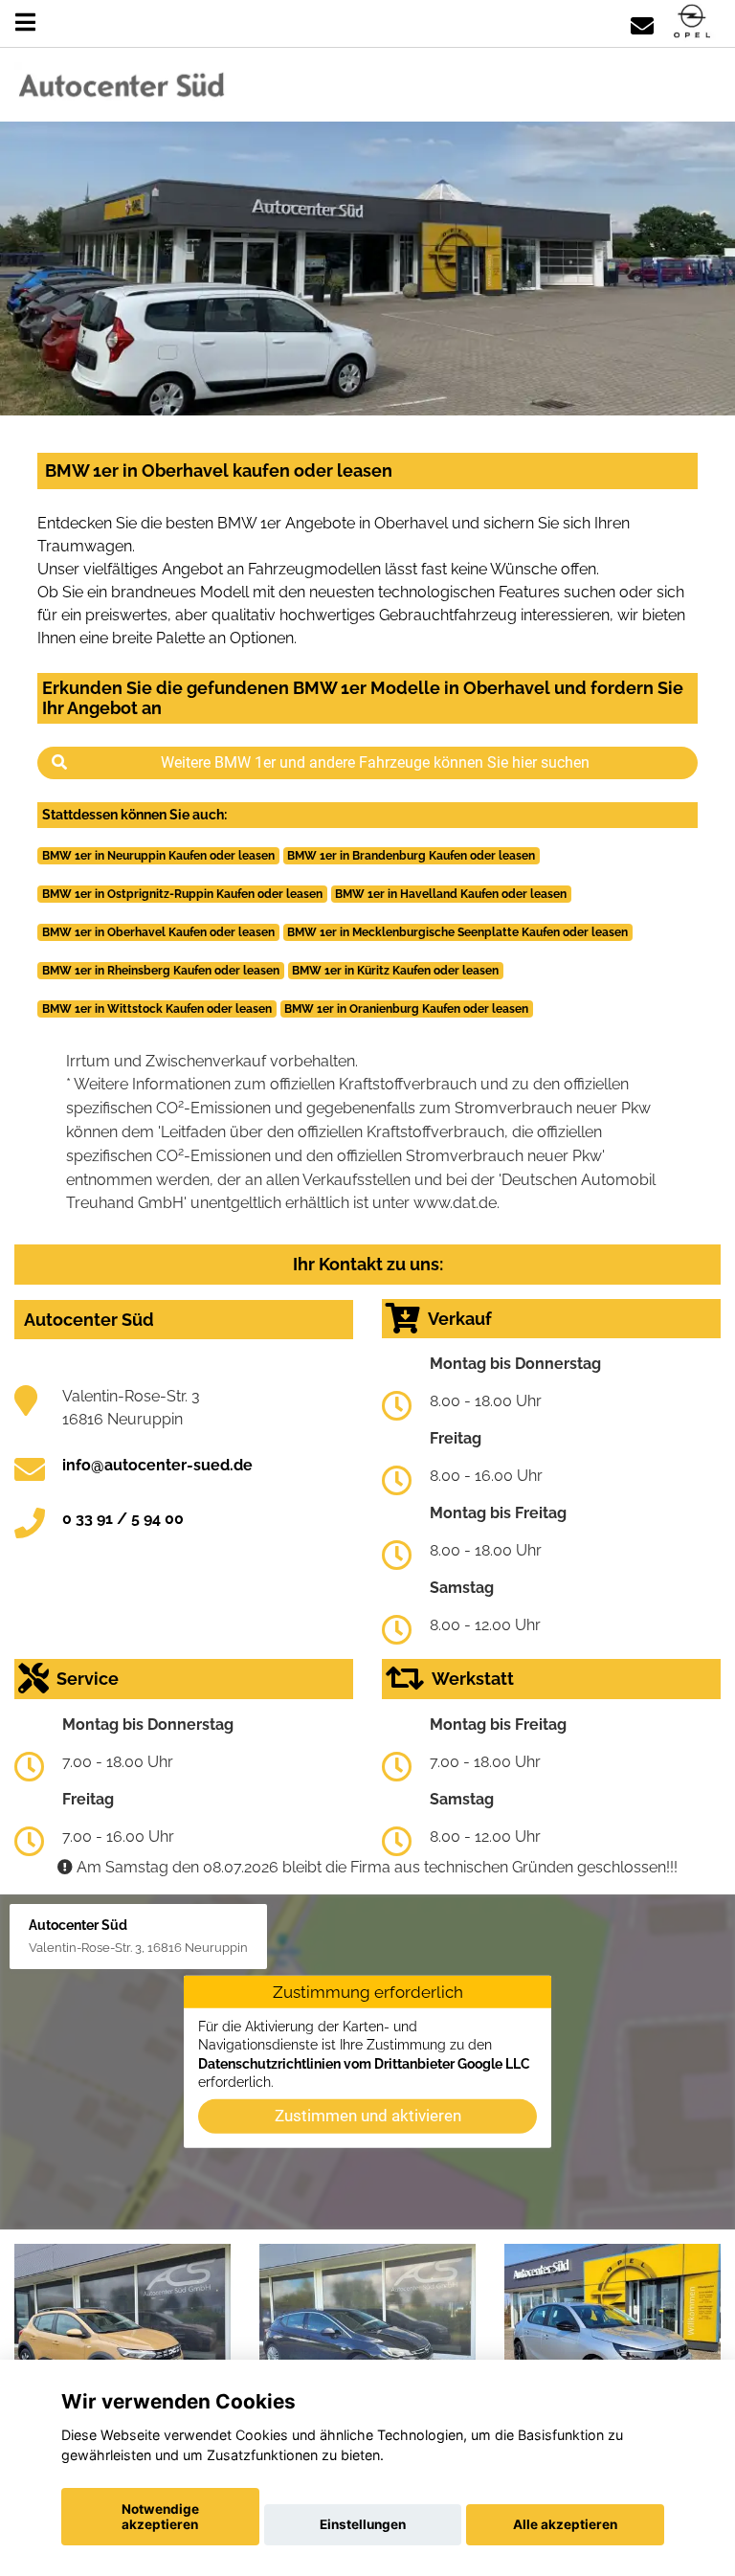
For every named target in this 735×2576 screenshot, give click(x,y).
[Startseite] (692, 22)
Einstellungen (363, 2524)
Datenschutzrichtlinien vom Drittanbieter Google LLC (364, 2063)
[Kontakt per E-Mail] (642, 22)
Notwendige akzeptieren (160, 2517)
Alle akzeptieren (565, 2524)
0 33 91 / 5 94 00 (123, 1519)
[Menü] (25, 22)
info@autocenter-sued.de (157, 1465)
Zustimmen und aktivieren (368, 2116)
